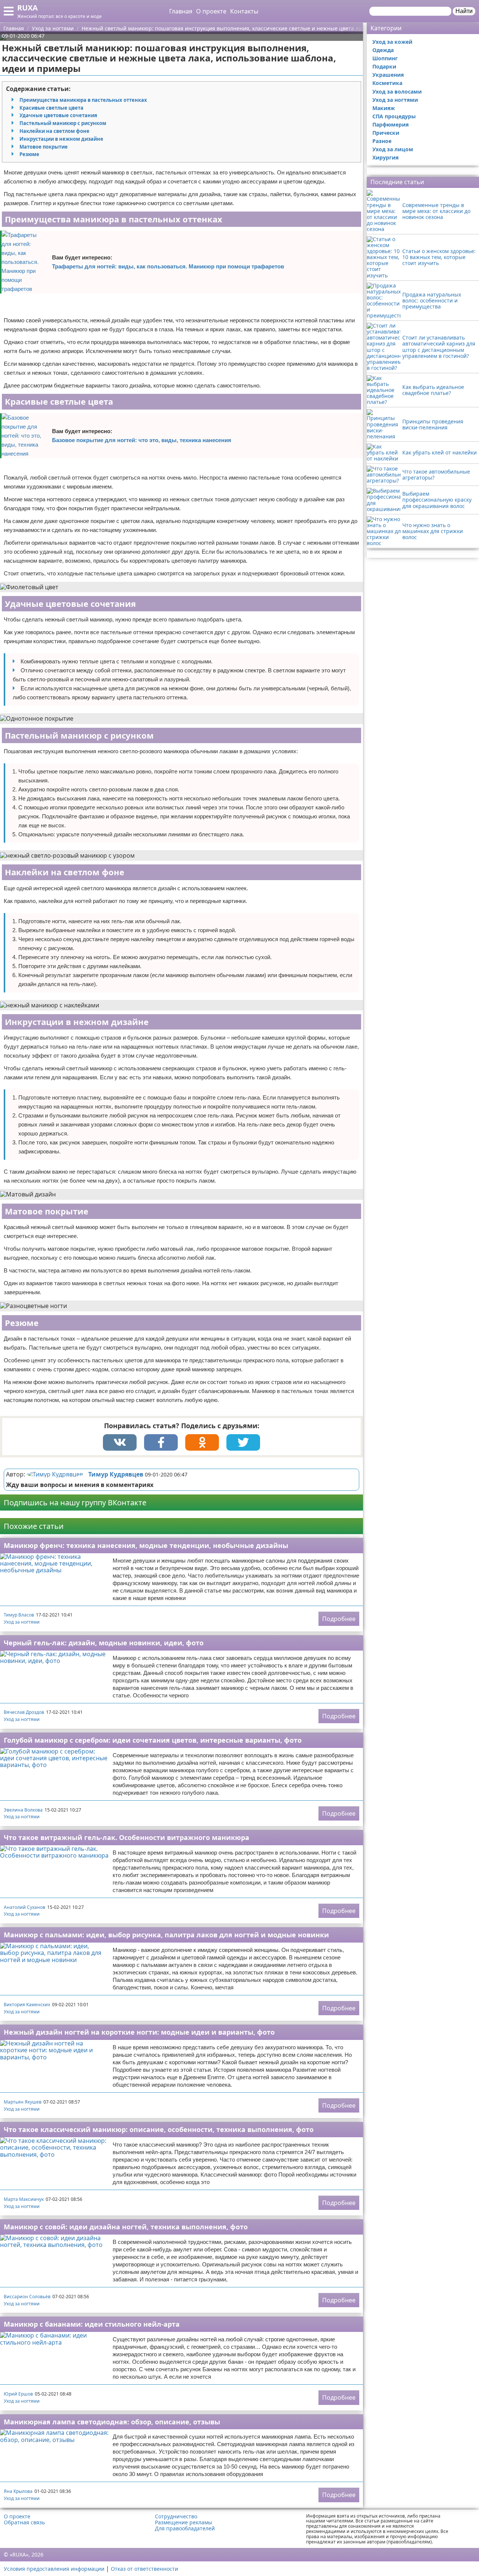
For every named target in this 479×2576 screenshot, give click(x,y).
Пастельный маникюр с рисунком (63, 123)
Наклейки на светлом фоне (54, 131)
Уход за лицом (393, 149)
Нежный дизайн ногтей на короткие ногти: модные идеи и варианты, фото (139, 2032)
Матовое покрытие (44, 147)
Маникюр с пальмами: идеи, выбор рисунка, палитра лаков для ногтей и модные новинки (166, 1935)
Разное (382, 141)
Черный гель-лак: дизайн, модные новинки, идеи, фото (104, 1643)
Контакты (244, 11)
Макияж (384, 108)
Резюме (29, 154)
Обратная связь (24, 2522)
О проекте (211, 11)
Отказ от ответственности (144, 2569)
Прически (386, 133)
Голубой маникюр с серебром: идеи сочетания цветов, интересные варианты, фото (153, 1740)
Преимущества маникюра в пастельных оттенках (83, 100)
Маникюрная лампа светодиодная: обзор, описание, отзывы (112, 2422)
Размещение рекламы (184, 2522)
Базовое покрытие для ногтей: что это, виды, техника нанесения (142, 440)
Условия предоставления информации (54, 2569)
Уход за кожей (392, 42)
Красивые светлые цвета (51, 108)
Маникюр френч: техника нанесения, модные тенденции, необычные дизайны (146, 1545)
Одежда (383, 50)
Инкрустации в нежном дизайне (61, 139)
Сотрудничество (176, 2516)
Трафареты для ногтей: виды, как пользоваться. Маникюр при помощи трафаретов (168, 266)
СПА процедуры (394, 116)
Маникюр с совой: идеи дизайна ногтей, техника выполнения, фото (126, 2227)
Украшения (388, 75)
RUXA (28, 8)
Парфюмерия (390, 124)
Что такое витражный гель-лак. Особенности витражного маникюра (126, 1837)
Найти (464, 11)
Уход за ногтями (22, 1622)
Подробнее (339, 1619)
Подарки (384, 66)
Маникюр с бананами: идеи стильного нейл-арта (92, 2324)
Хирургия (385, 157)
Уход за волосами (397, 92)
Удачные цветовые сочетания (58, 115)
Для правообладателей (185, 2528)
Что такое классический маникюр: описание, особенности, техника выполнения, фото (159, 2129)
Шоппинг (385, 58)
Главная (181, 11)
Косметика (387, 83)
